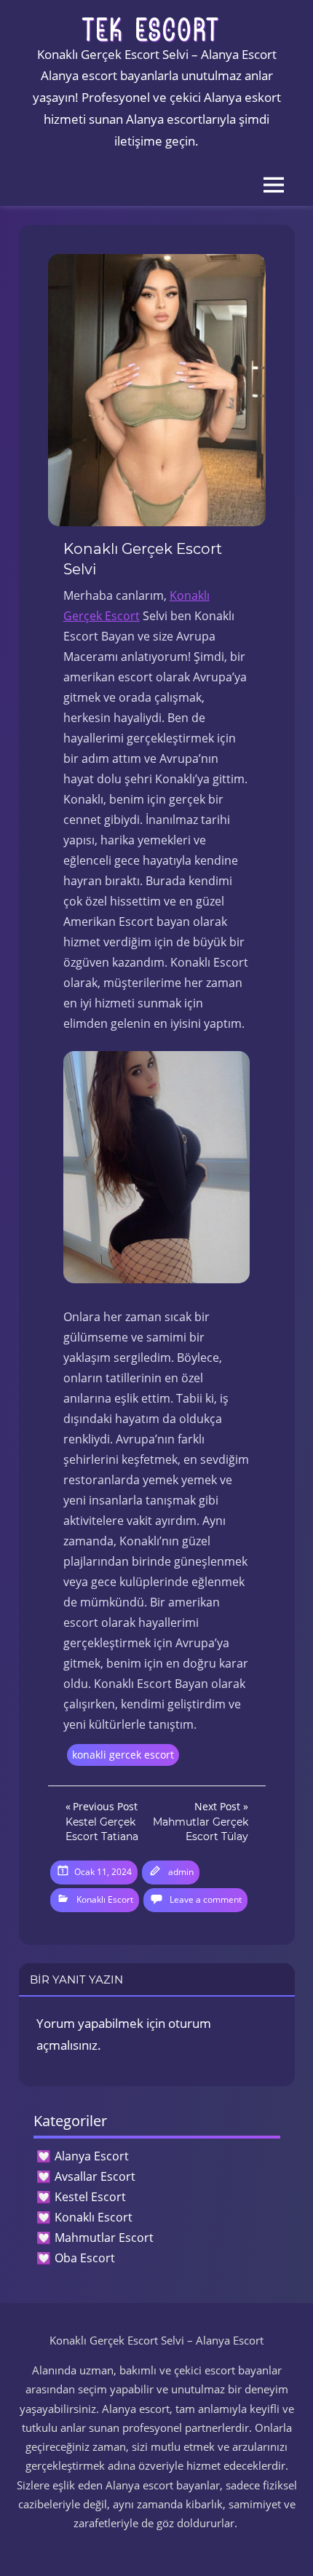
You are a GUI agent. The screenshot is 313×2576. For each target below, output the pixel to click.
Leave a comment (206, 1899)
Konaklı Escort (105, 1899)
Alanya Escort (92, 2156)
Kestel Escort (90, 2197)
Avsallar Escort (95, 2176)
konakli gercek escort (123, 1755)
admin (181, 1872)
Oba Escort (85, 2258)
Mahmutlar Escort (104, 2238)
